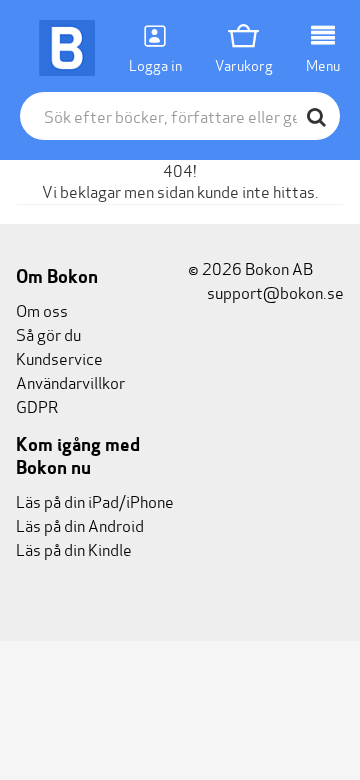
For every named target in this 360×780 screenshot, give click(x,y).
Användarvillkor (70, 381)
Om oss (42, 309)
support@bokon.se (274, 291)
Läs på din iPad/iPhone (95, 500)
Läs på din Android (80, 524)
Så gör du (48, 333)
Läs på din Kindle (74, 548)
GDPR (37, 405)
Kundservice (59, 357)
